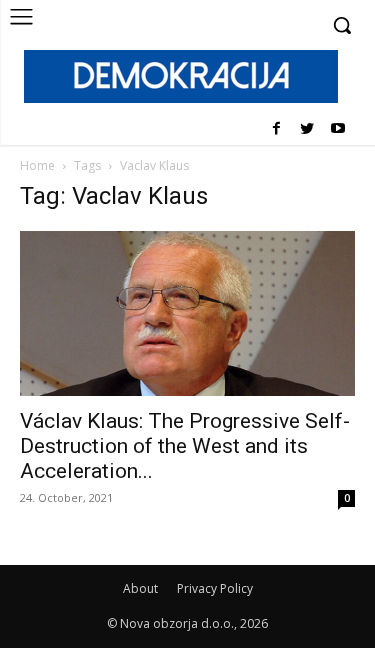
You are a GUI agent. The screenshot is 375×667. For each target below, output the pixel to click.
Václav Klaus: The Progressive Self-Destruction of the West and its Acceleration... (185, 446)
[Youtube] (337, 129)
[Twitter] (306, 129)
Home (37, 165)
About (140, 588)
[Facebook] (276, 129)
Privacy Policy (215, 588)
